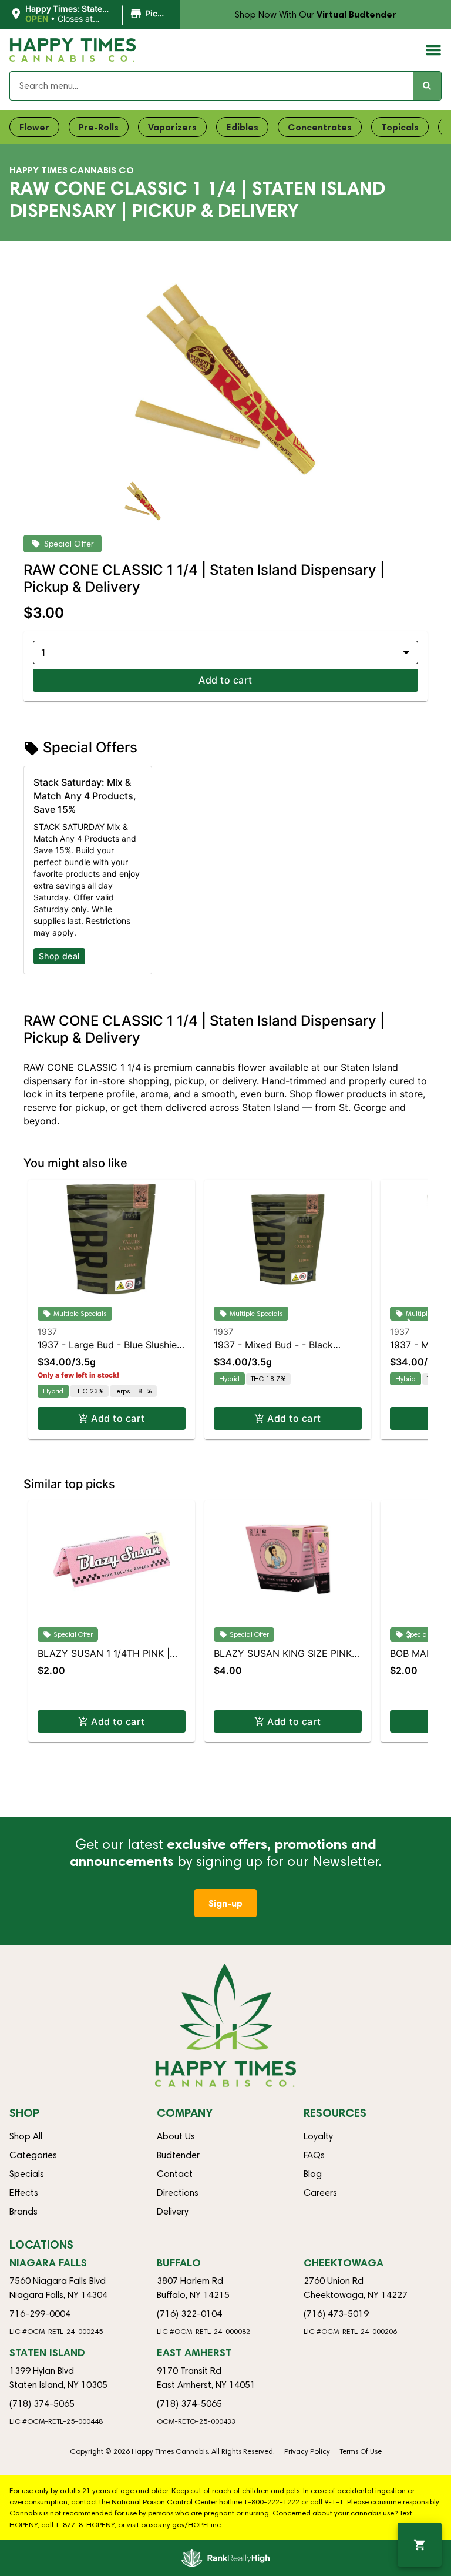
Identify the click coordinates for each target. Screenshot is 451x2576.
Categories (33, 2155)
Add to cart (225, 680)
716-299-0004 (40, 2314)
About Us (176, 2136)
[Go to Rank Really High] (225, 2558)
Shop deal (59, 956)
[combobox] (211, 86)
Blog (313, 2174)
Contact (175, 2174)
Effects (24, 2193)
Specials (27, 2174)
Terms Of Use (361, 2451)
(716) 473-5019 (336, 2314)
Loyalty (318, 2136)
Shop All (26, 2136)
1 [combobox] (43, 652)
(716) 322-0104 (189, 2314)
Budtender (178, 2155)
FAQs (314, 2155)
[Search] (427, 86)
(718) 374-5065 (42, 2404)
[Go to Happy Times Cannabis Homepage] (73, 50)
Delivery (173, 2211)
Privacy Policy (307, 2451)
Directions (178, 2193)
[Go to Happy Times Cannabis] (225, 2026)
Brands (23, 2211)
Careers (320, 2193)
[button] (90, 14)
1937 (47, 1331)
